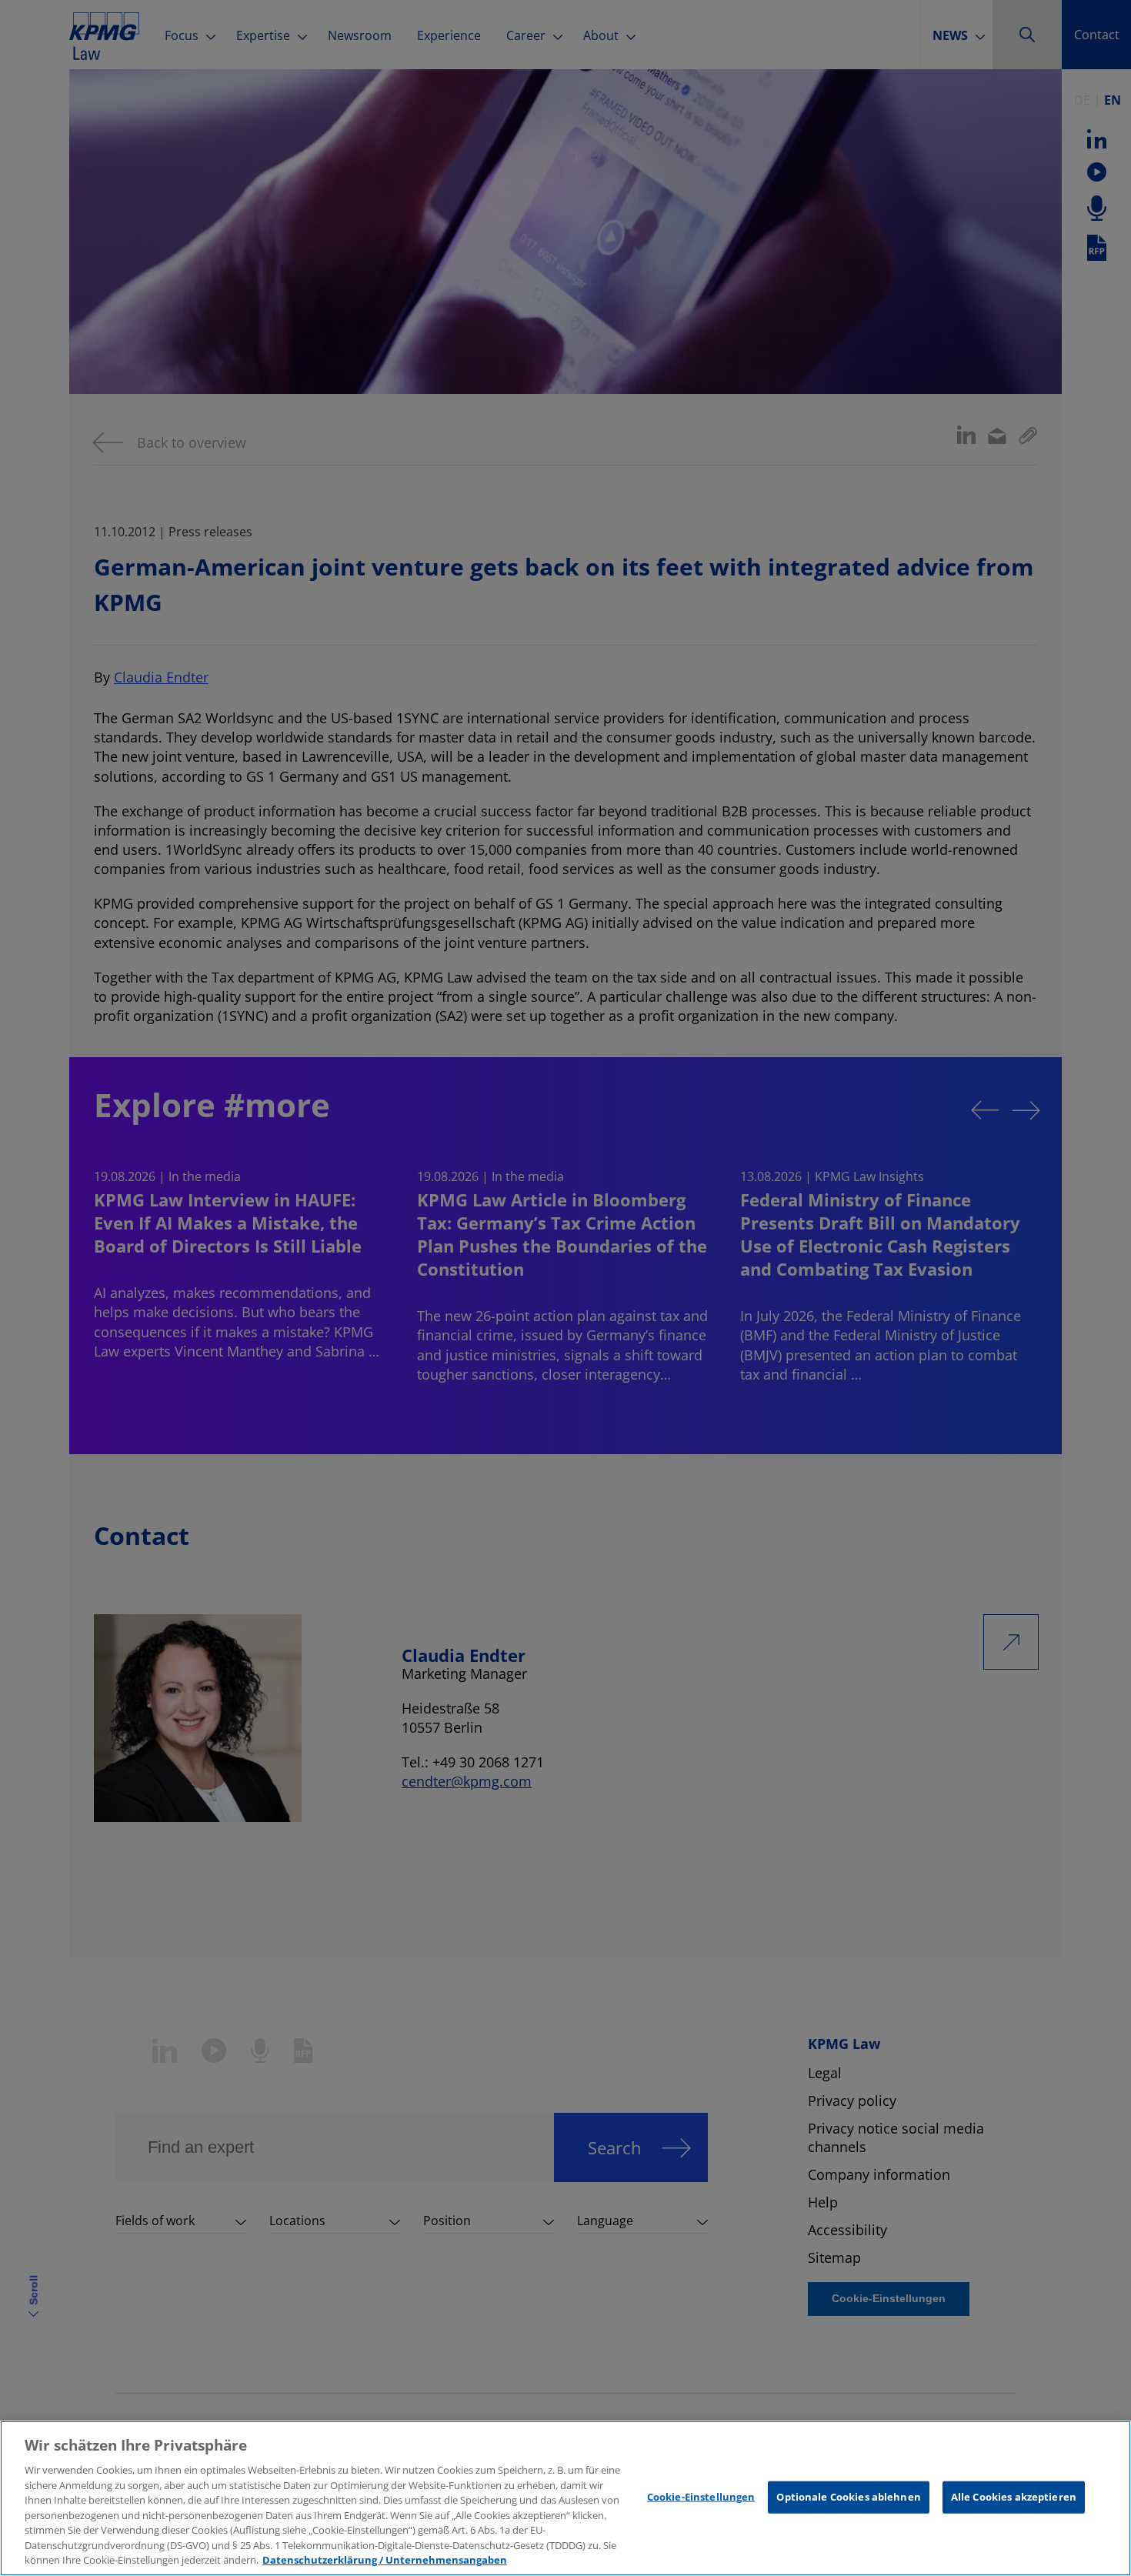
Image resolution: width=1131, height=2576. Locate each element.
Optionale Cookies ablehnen (848, 2497)
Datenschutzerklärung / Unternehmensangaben (385, 2560)
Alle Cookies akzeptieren (1014, 2497)
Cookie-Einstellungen (701, 2497)
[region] (565, 2498)
